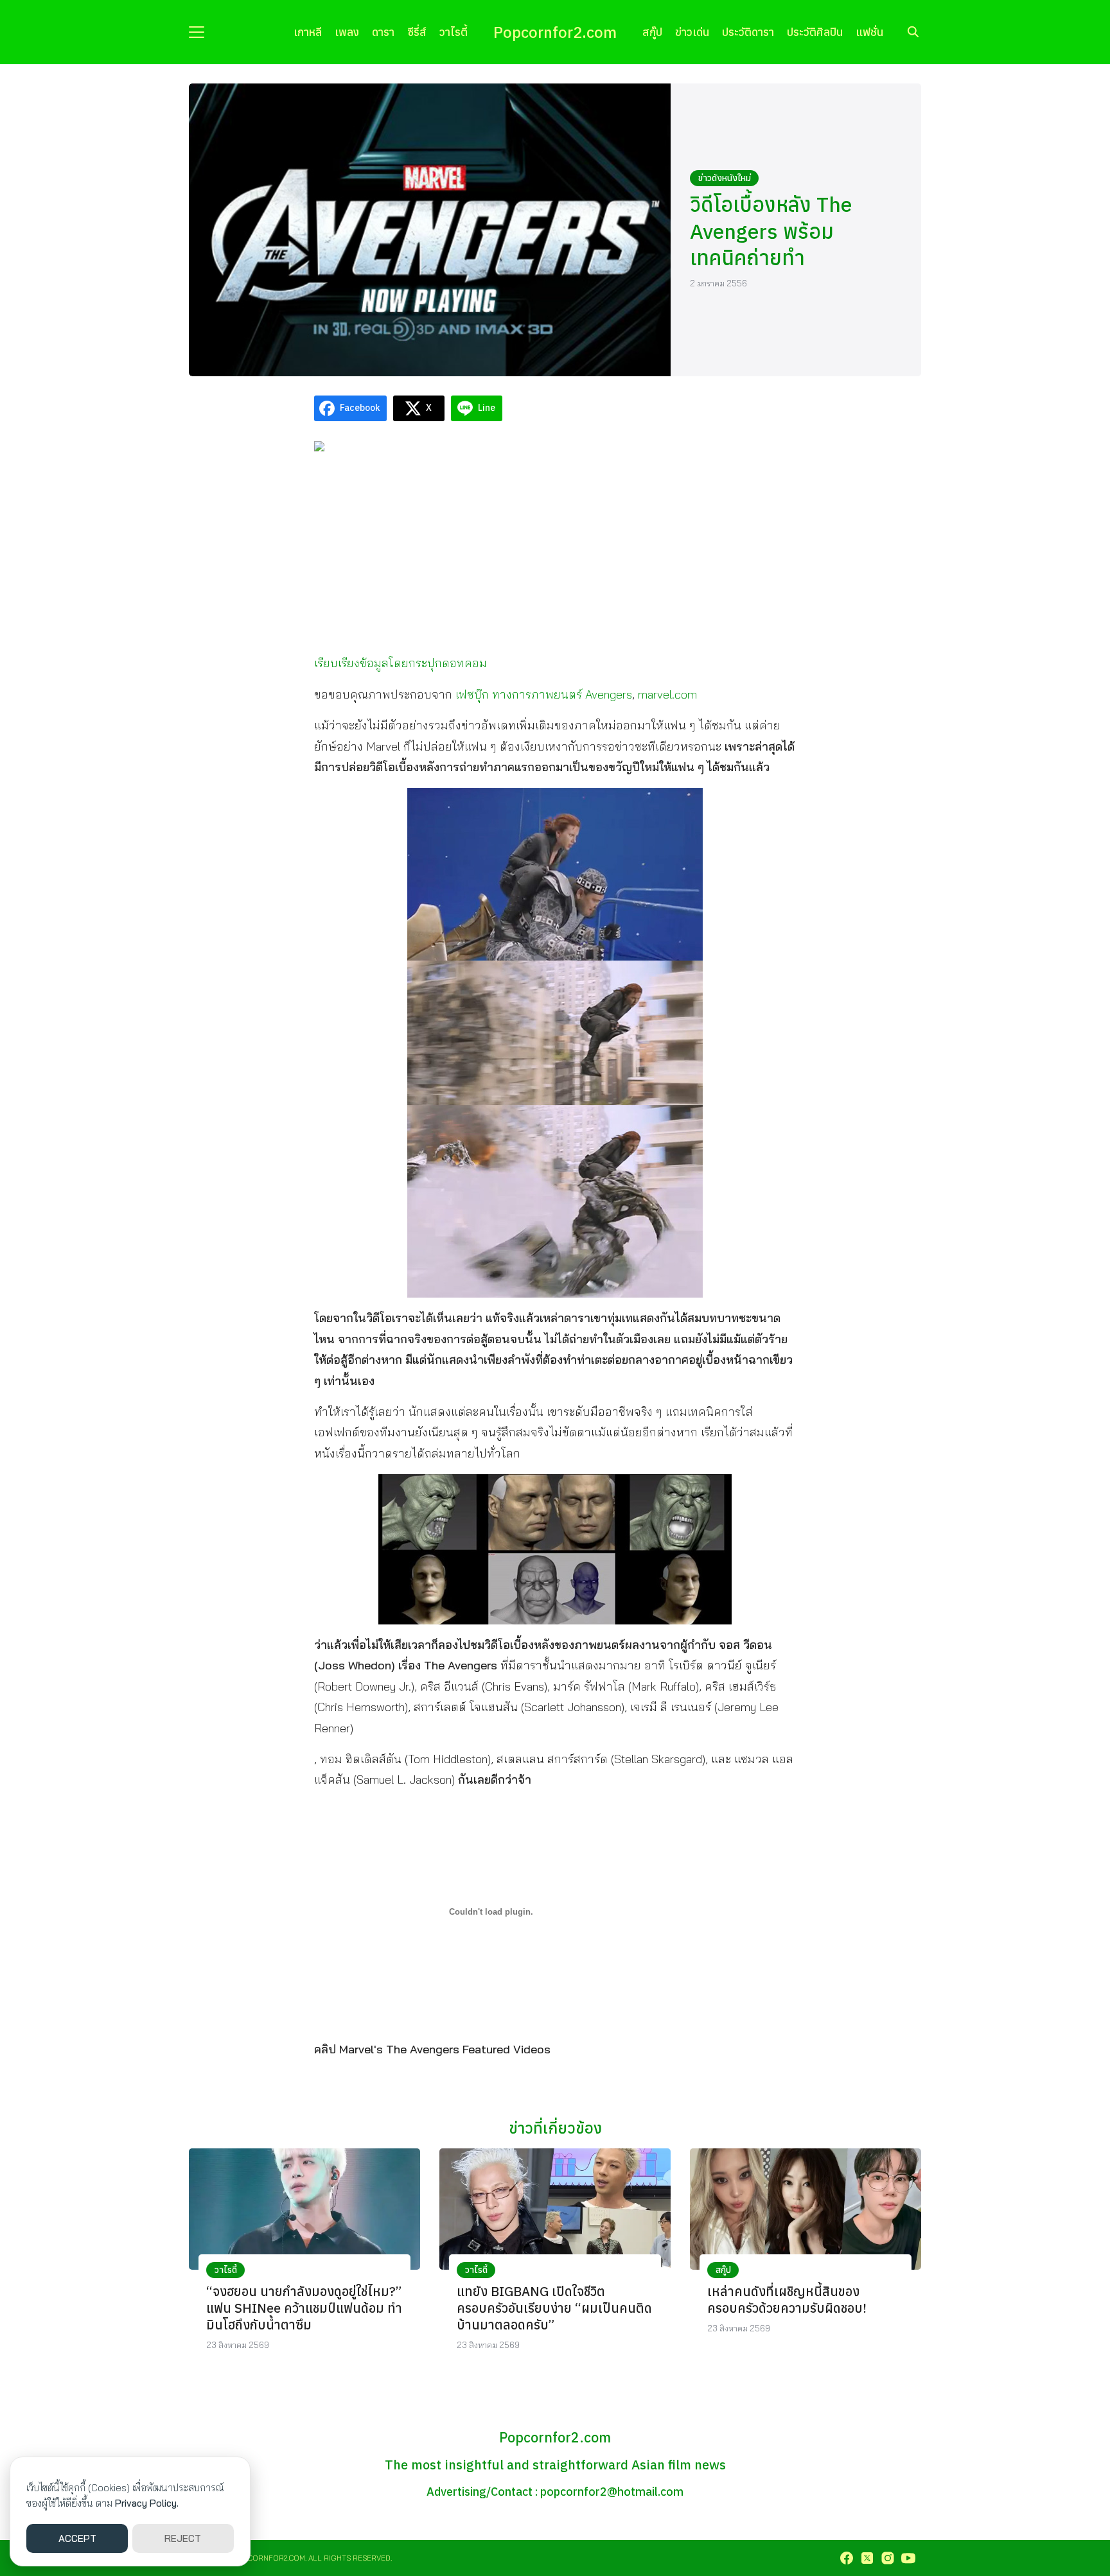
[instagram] (888, 2558)
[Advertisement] (555, 552)
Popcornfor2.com (555, 32)
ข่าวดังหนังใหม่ (725, 178)
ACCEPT (77, 2538)
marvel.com (667, 694)
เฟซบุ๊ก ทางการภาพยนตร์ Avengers (544, 694)
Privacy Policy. (147, 2503)
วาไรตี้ (454, 32)
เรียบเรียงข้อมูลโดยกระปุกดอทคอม (401, 663)
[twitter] (867, 2558)
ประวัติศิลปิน (815, 32)
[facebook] (847, 2558)
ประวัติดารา (748, 32)
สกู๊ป (652, 32)
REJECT (183, 2538)
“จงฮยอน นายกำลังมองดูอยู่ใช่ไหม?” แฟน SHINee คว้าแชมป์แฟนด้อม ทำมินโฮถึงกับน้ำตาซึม (304, 2308)
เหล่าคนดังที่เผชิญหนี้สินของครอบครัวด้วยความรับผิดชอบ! (787, 2300)
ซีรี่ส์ (417, 32)
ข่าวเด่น (692, 32)
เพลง (347, 32)
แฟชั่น (869, 32)
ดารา (383, 32)
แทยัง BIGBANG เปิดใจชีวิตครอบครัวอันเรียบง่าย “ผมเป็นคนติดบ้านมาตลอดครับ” (554, 2308)
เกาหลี (308, 32)
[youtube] (908, 2558)
